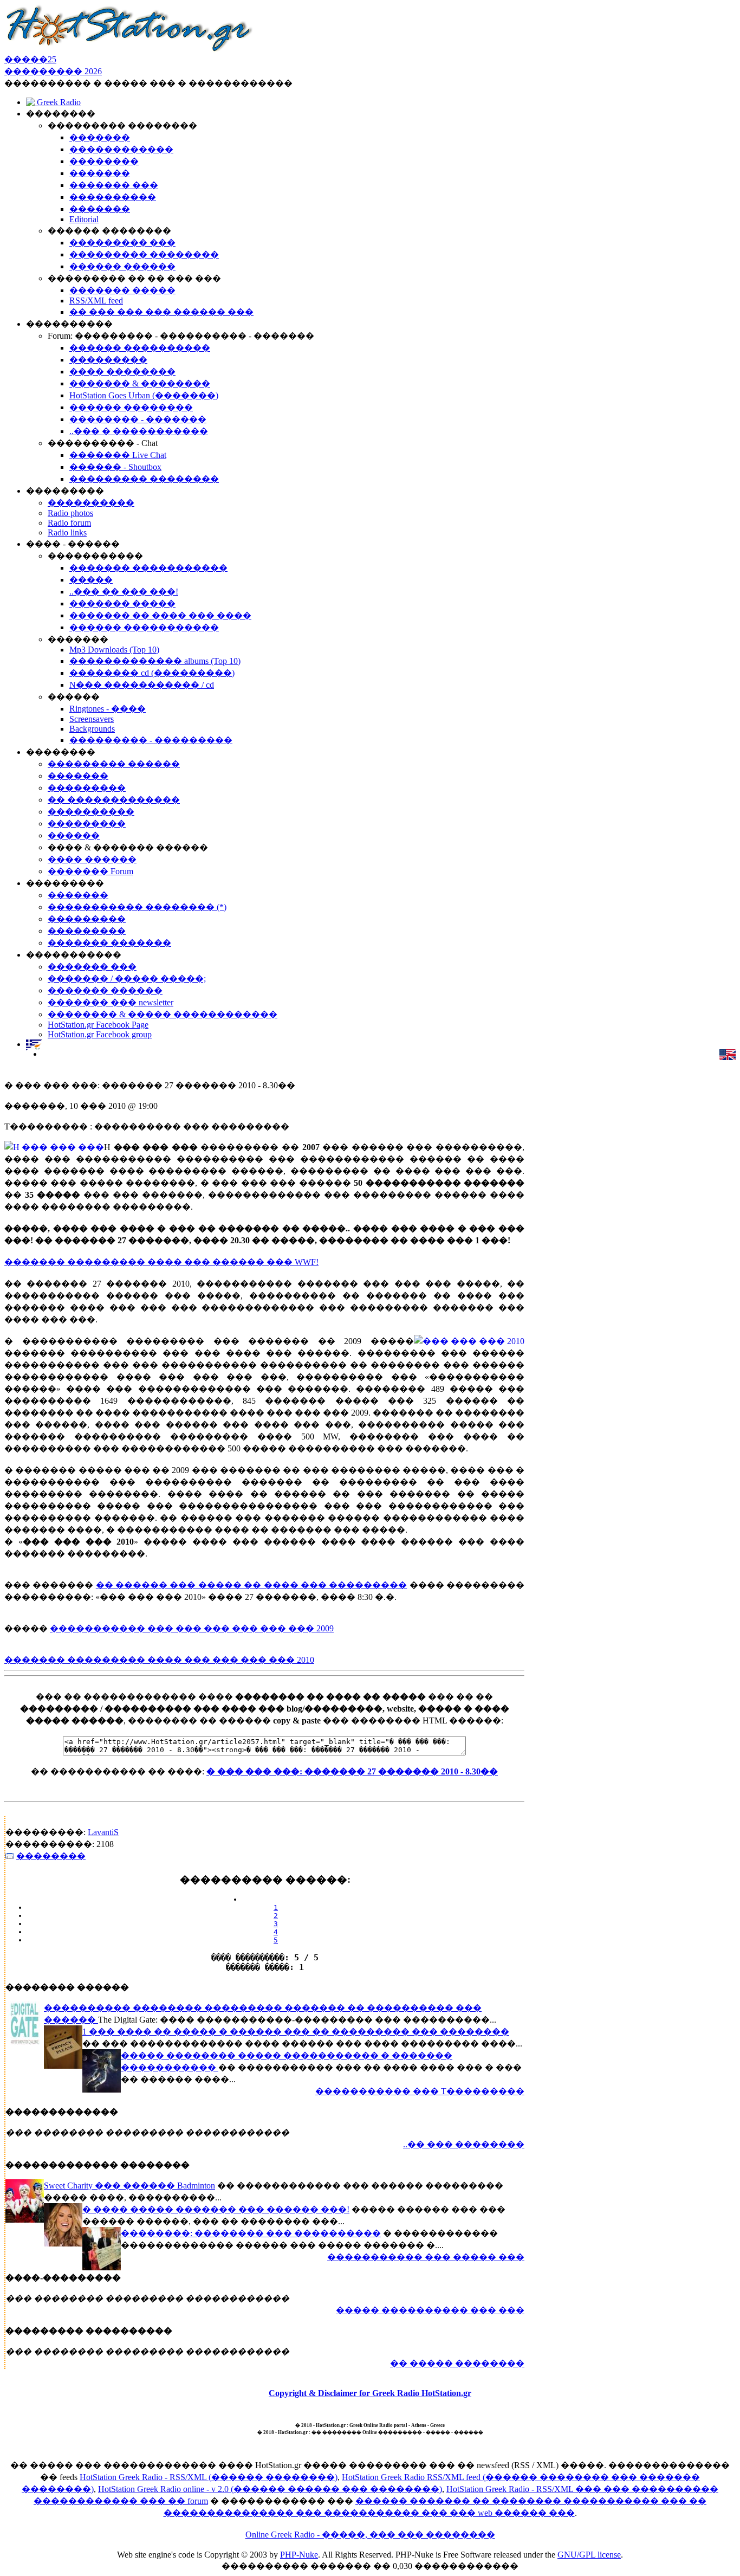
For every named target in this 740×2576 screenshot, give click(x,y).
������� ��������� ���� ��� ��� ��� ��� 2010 (159, 1660)
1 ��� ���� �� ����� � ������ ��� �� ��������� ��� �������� (296, 2032)
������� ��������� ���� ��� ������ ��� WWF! (161, 1262)
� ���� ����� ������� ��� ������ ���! (216, 2209)
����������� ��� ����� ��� (426, 2257)
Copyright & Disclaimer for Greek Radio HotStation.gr (370, 2393)
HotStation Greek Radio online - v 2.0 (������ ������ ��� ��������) (270, 2489)
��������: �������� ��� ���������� (251, 2233)
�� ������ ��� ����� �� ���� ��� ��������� (252, 1585)
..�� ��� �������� (464, 2144)
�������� (51, 1856)
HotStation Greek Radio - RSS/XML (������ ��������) (209, 2477)
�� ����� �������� (457, 2363)
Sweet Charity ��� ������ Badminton (129, 2186)
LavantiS (103, 1832)
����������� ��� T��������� (420, 2091)
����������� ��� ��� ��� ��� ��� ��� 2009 (192, 1628)
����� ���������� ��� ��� (430, 2310)
